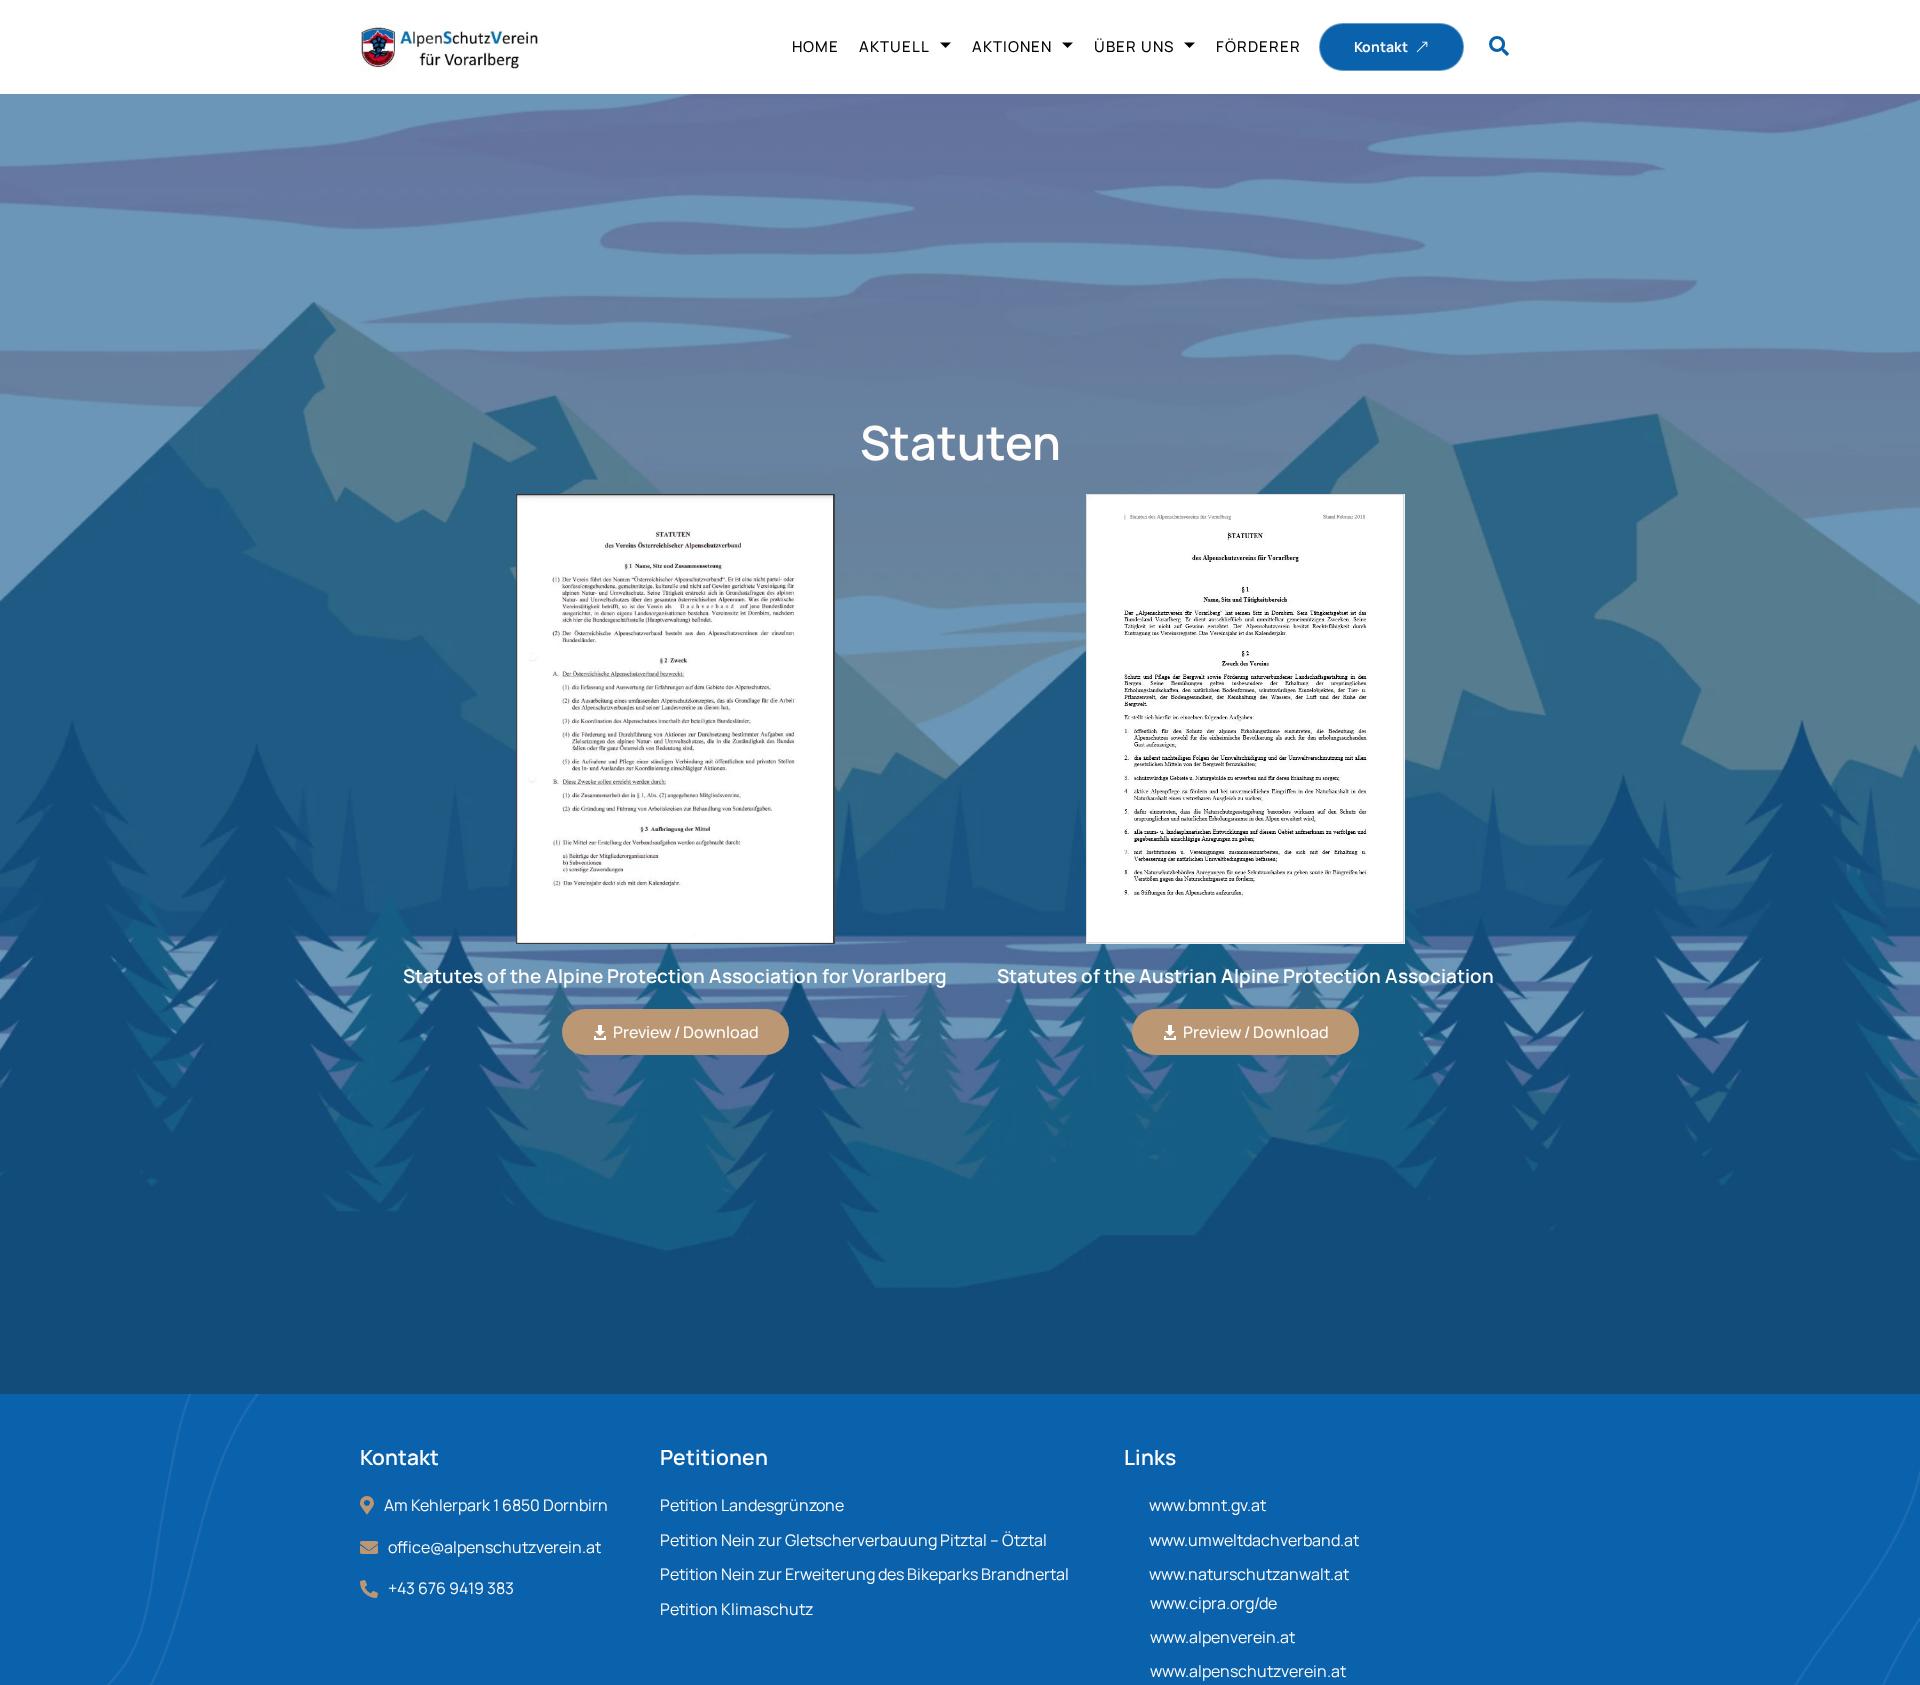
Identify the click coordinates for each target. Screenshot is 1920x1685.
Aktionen (1012, 46)
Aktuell (894, 46)
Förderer (1258, 46)
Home (815, 46)
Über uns (1134, 46)
